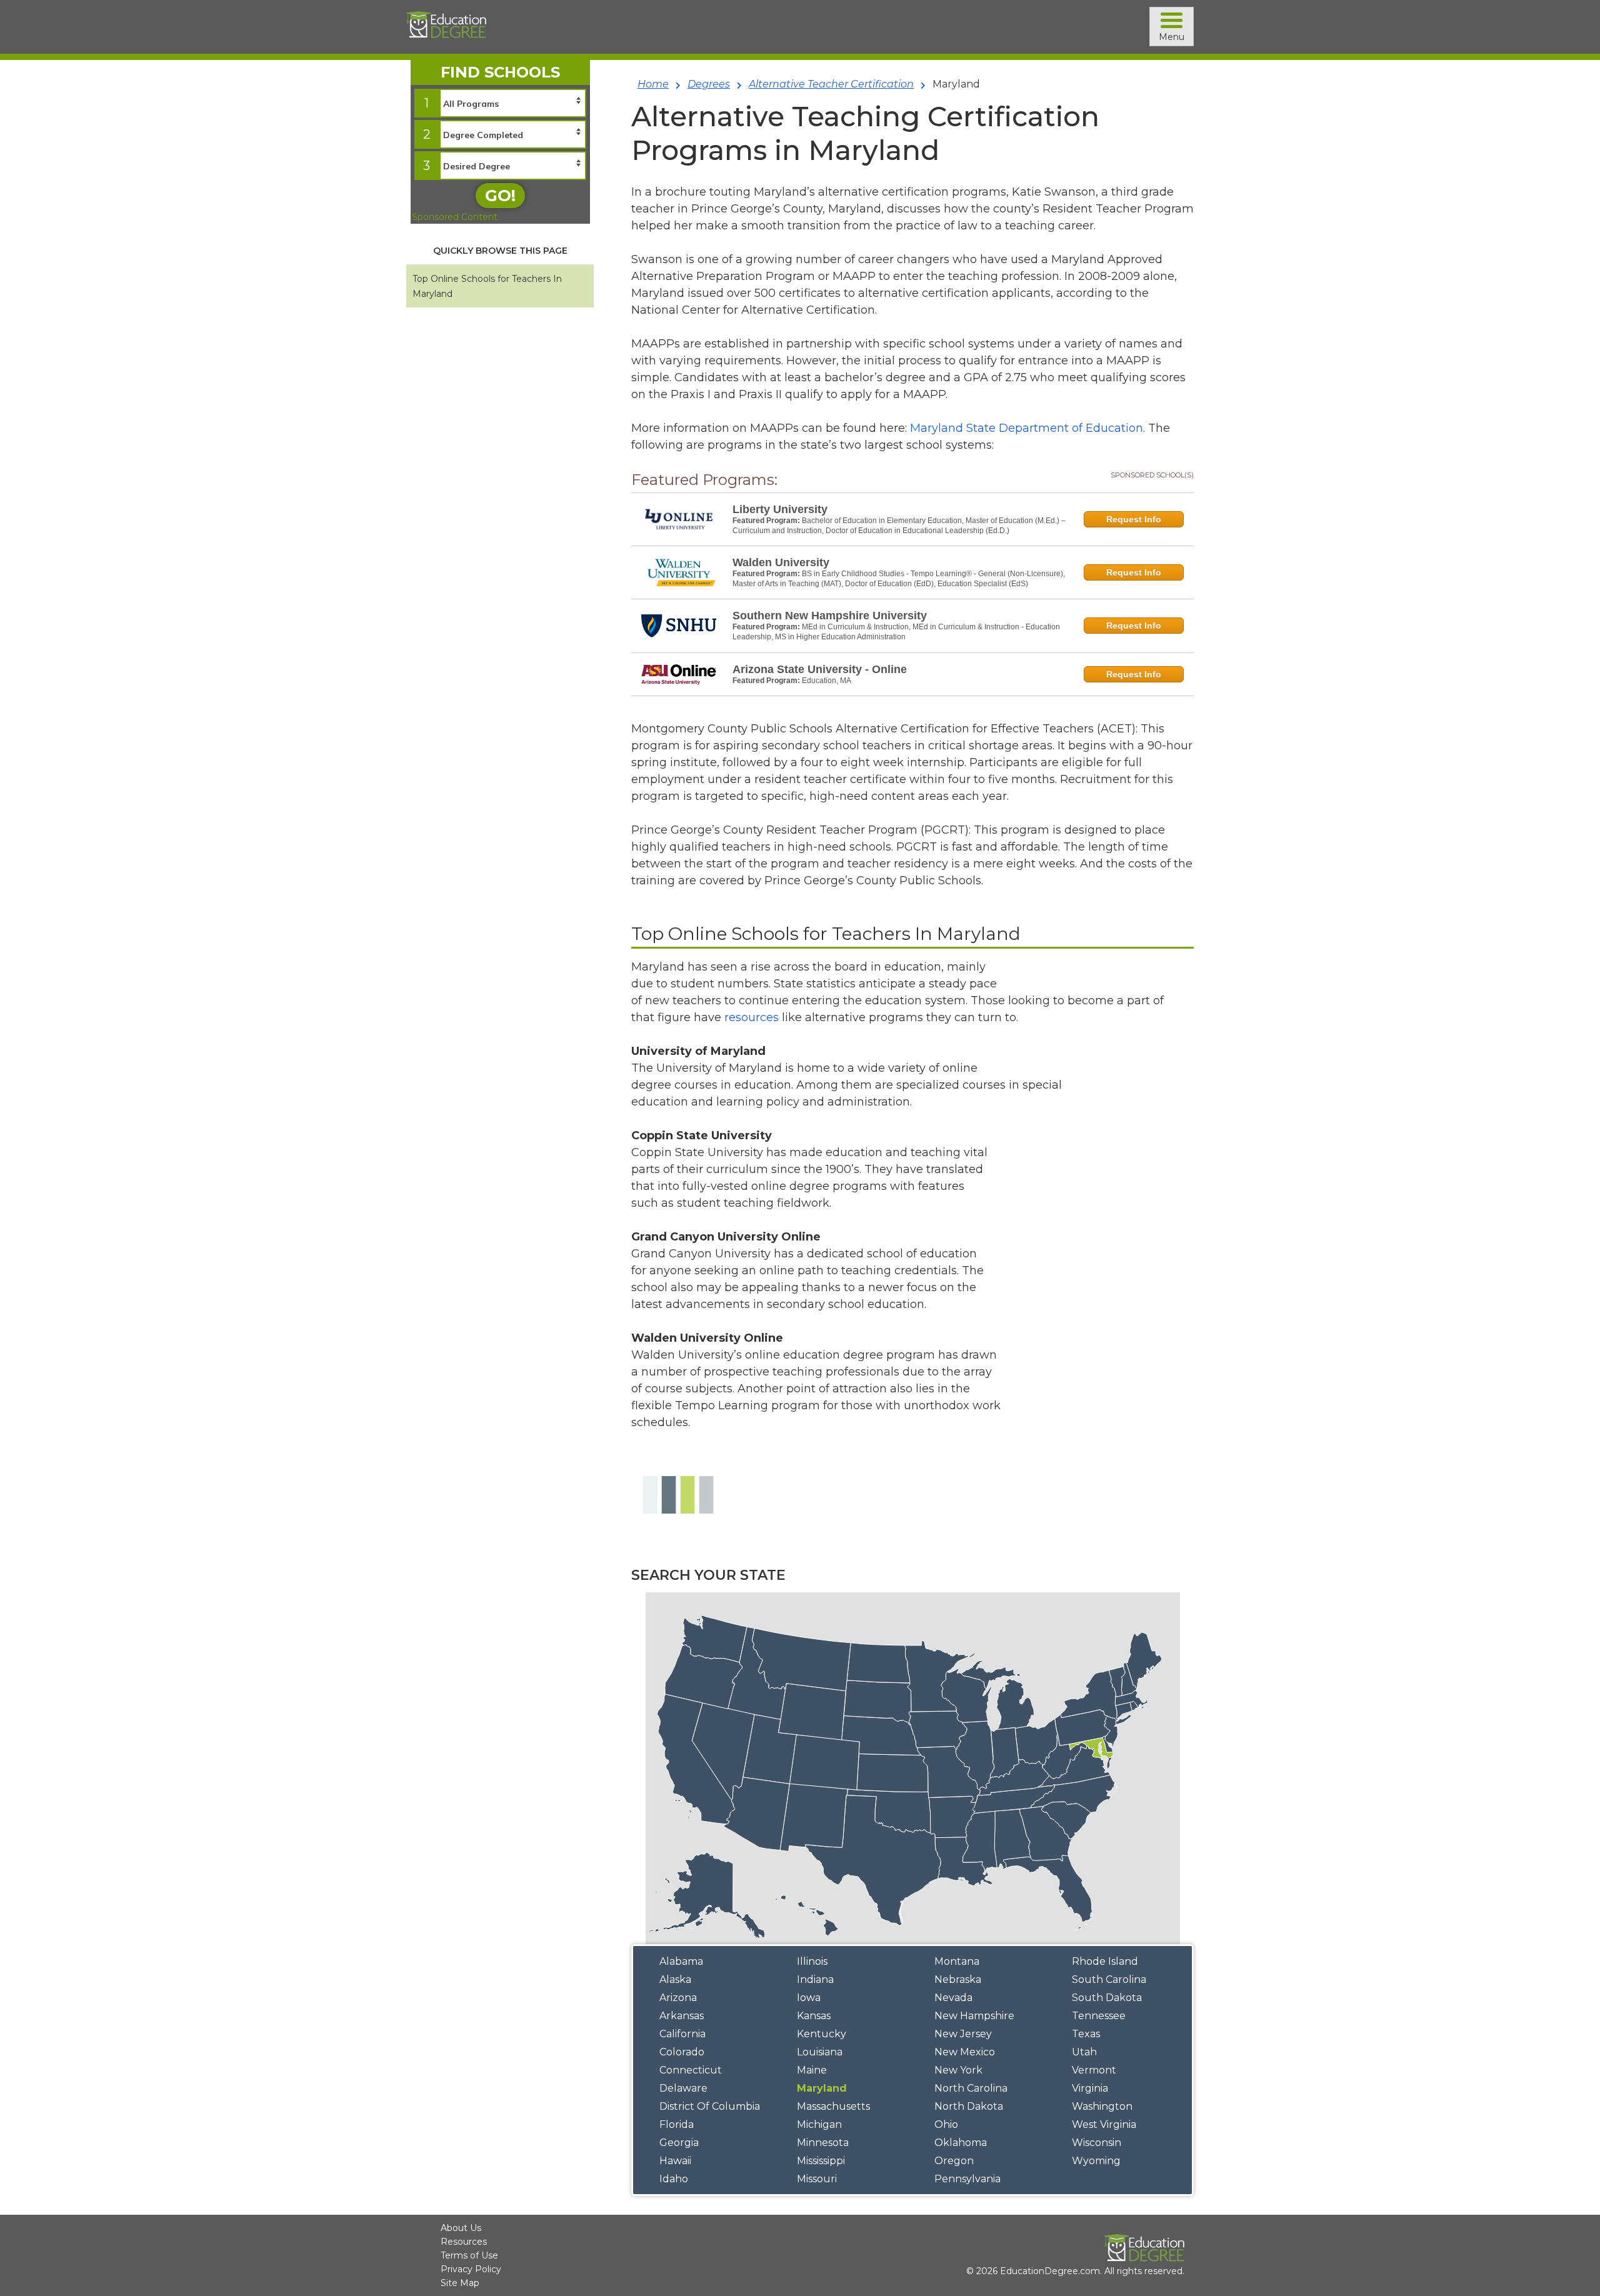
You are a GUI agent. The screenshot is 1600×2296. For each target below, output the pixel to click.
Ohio (946, 2124)
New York (958, 2070)
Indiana (815, 1979)
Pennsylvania (967, 2179)
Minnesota (823, 2143)
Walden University (781, 562)
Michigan (819, 2124)
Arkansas (682, 2016)
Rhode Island (1105, 1961)
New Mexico (965, 2052)
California (682, 2034)
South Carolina (1109, 1979)
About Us (461, 2228)
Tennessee (1099, 2016)
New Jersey (963, 2034)
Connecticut (691, 2070)
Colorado (682, 2052)
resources (752, 1017)
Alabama (681, 1961)
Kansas (814, 2016)
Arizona (678, 1998)
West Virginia (1104, 2124)
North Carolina (971, 2088)
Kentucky (822, 2034)
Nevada (953, 1998)
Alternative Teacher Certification (831, 84)
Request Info (1134, 519)
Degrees (709, 84)
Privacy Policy (471, 2269)
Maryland (822, 2088)
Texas (1086, 2034)
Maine (812, 2070)
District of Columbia (710, 2106)
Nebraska (958, 1979)
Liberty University (780, 509)
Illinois (812, 1961)
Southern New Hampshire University (830, 616)
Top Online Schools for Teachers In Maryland (487, 286)
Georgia (679, 2143)
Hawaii (675, 2161)
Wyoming (1096, 2161)
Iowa (809, 1998)
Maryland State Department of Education (1027, 428)
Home (653, 84)
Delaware (683, 2088)
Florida (677, 2124)
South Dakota (1107, 1998)
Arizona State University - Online (820, 669)
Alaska (675, 1979)
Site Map (460, 2283)
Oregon (954, 2161)
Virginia (1090, 2088)
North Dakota (969, 2106)
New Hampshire (974, 2016)
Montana (957, 1961)
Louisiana (820, 2052)
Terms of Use (469, 2255)
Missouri (817, 2179)
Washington (1102, 2106)
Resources (464, 2242)
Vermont (1094, 2070)
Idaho (674, 2179)
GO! (500, 196)
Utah (1084, 2052)
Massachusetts (833, 2106)
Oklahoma (961, 2143)
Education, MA (827, 681)
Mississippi (821, 2161)
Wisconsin (1097, 2143)
